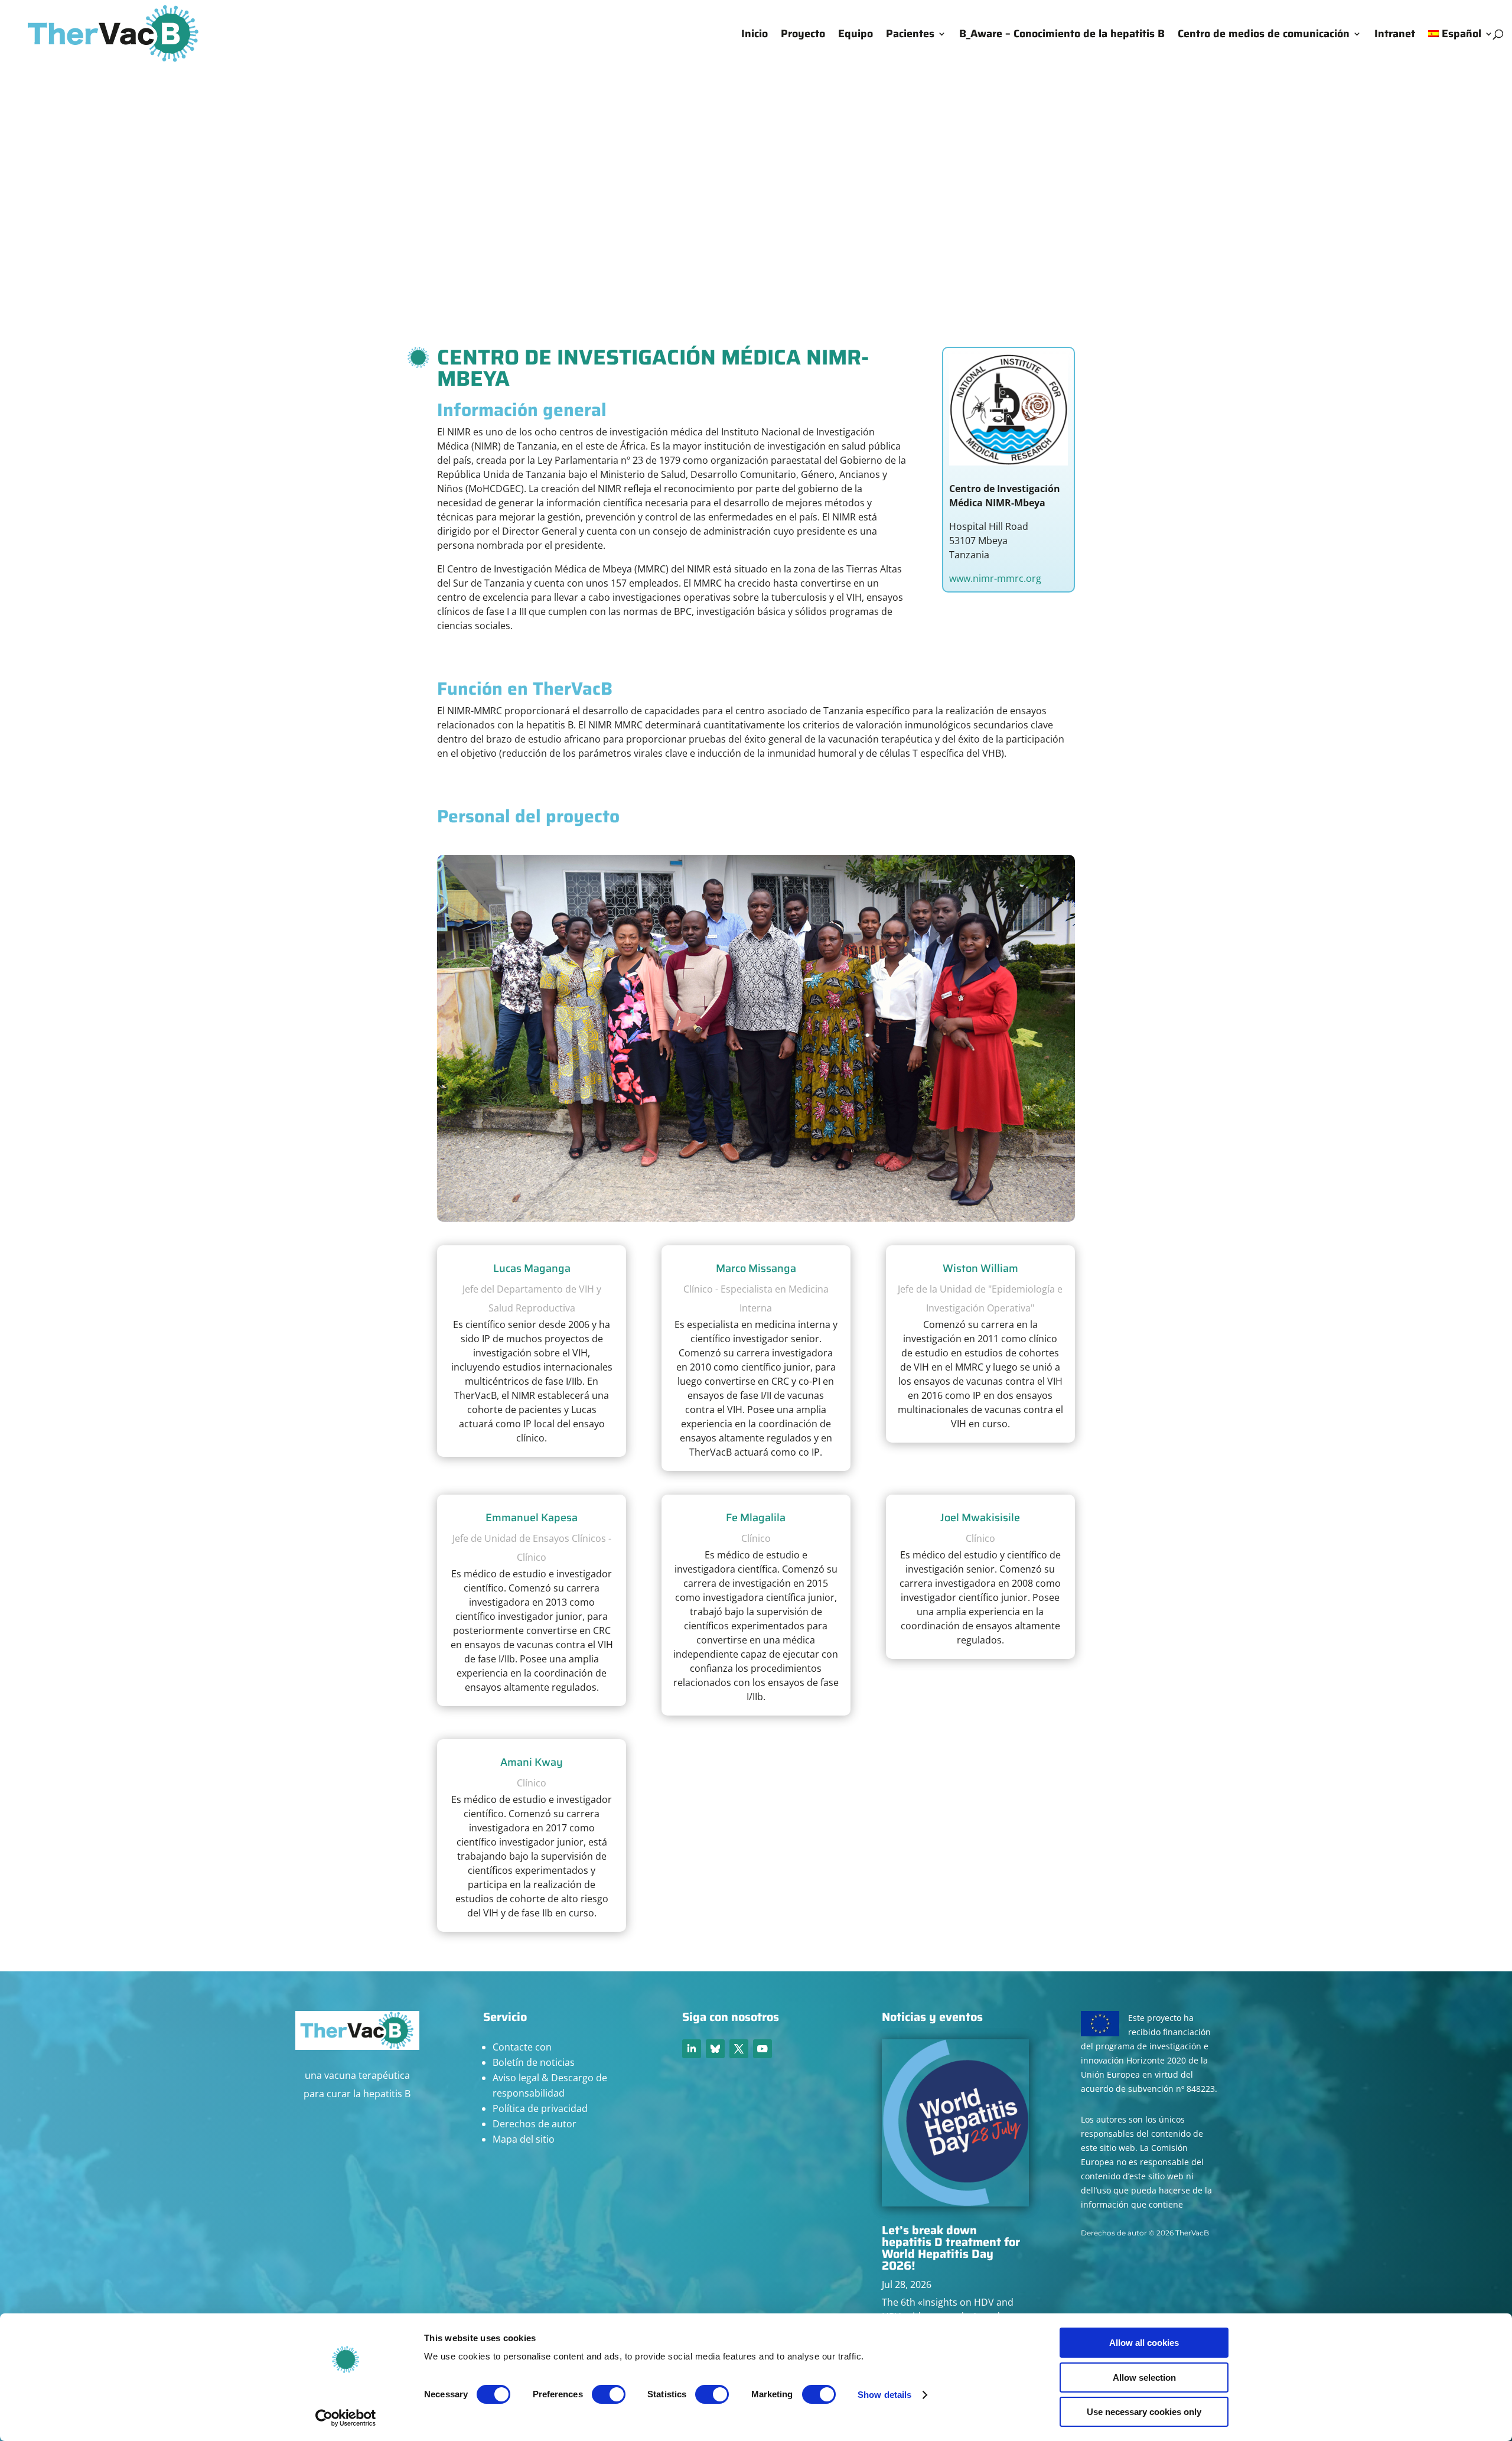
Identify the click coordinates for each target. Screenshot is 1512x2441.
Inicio (755, 36)
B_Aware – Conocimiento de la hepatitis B (1062, 36)
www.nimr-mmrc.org (995, 578)
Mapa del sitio (524, 2139)
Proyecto (803, 36)
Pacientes (910, 36)
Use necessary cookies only (1144, 2412)
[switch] (609, 2394)
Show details (884, 2395)
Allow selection (1144, 2377)
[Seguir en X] (739, 2049)
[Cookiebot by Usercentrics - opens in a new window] (346, 2418)
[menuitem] (1461, 48)
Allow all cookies (1144, 2343)
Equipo (856, 36)
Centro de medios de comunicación (1264, 36)
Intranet (1395, 36)
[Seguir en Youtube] (762, 2049)
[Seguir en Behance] (715, 2049)
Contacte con (522, 2047)
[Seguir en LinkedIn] (692, 2049)
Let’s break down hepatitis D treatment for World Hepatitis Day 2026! (951, 2248)
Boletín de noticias (534, 2062)
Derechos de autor (535, 2124)
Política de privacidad (540, 2108)
